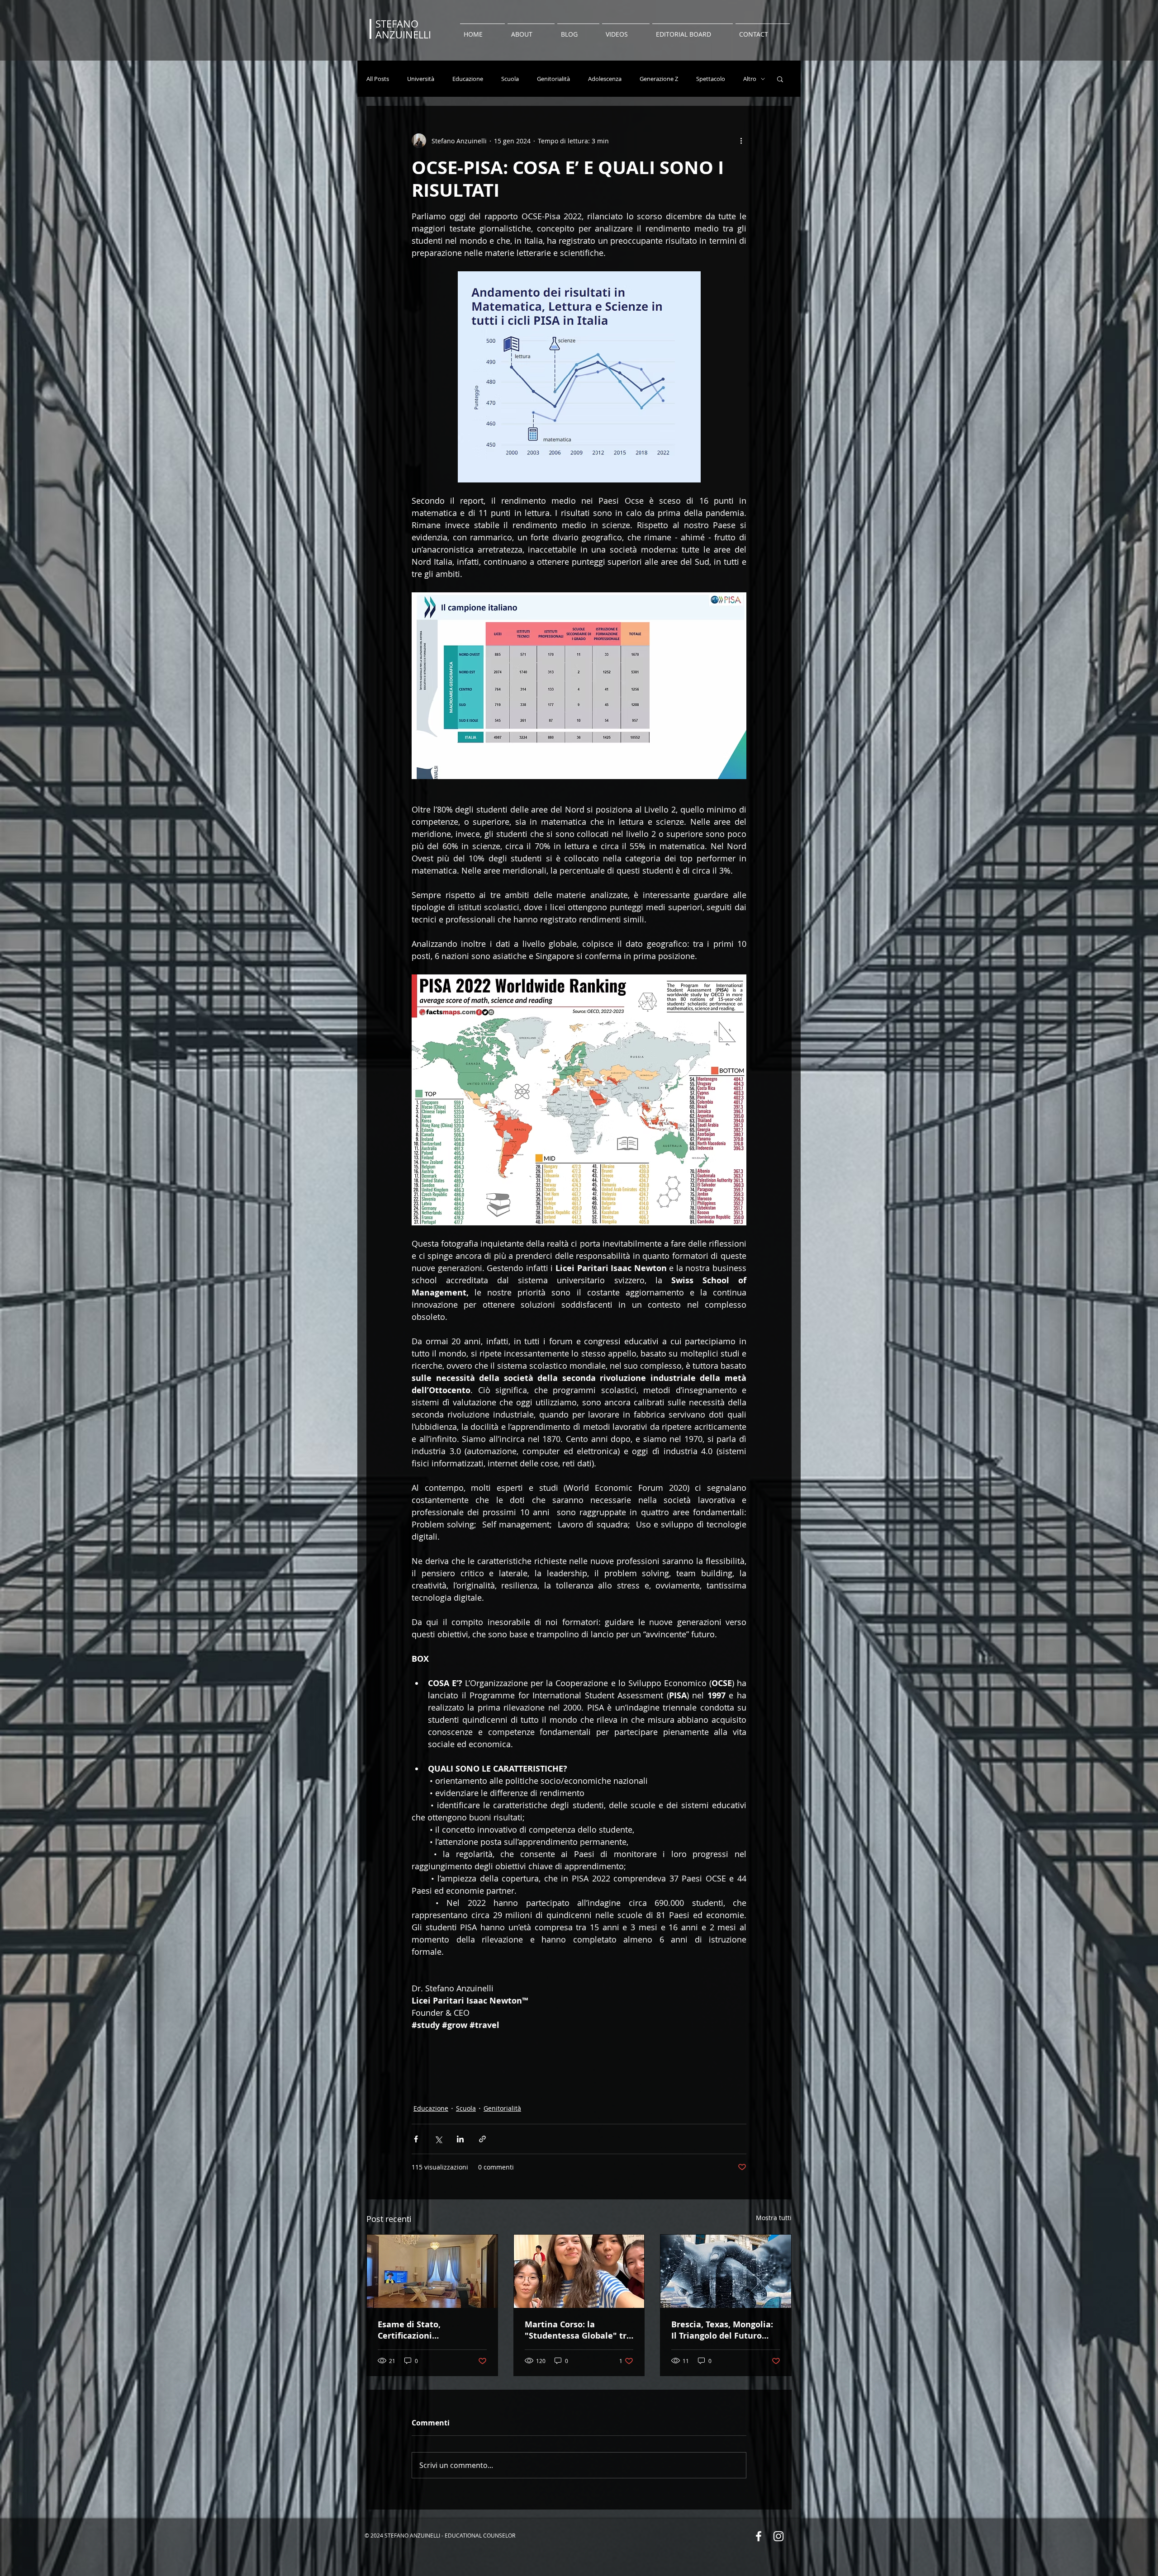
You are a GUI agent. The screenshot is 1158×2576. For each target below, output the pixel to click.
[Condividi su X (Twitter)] (438, 2139)
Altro (750, 79)
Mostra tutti (774, 2218)
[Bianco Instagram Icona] (778, 2536)
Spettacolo (711, 79)
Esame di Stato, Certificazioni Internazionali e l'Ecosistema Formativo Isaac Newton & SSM (425, 2330)
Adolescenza (605, 79)
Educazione (468, 79)
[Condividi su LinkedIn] (460, 2139)
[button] (780, 79)
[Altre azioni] (741, 141)
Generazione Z (659, 79)
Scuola (510, 79)
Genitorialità (553, 79)
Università (421, 79)
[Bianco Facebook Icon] (759, 2536)
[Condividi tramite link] (482, 2139)
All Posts (378, 79)
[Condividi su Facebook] (416, 2139)
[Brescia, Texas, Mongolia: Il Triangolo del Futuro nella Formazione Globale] (726, 2271)
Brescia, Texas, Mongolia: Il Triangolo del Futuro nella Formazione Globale (724, 2330)
